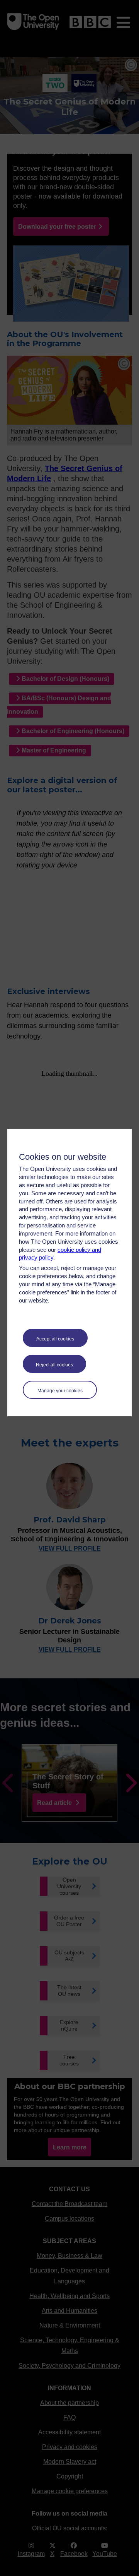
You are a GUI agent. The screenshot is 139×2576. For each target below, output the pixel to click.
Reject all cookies (54, 1365)
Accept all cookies (55, 1339)
